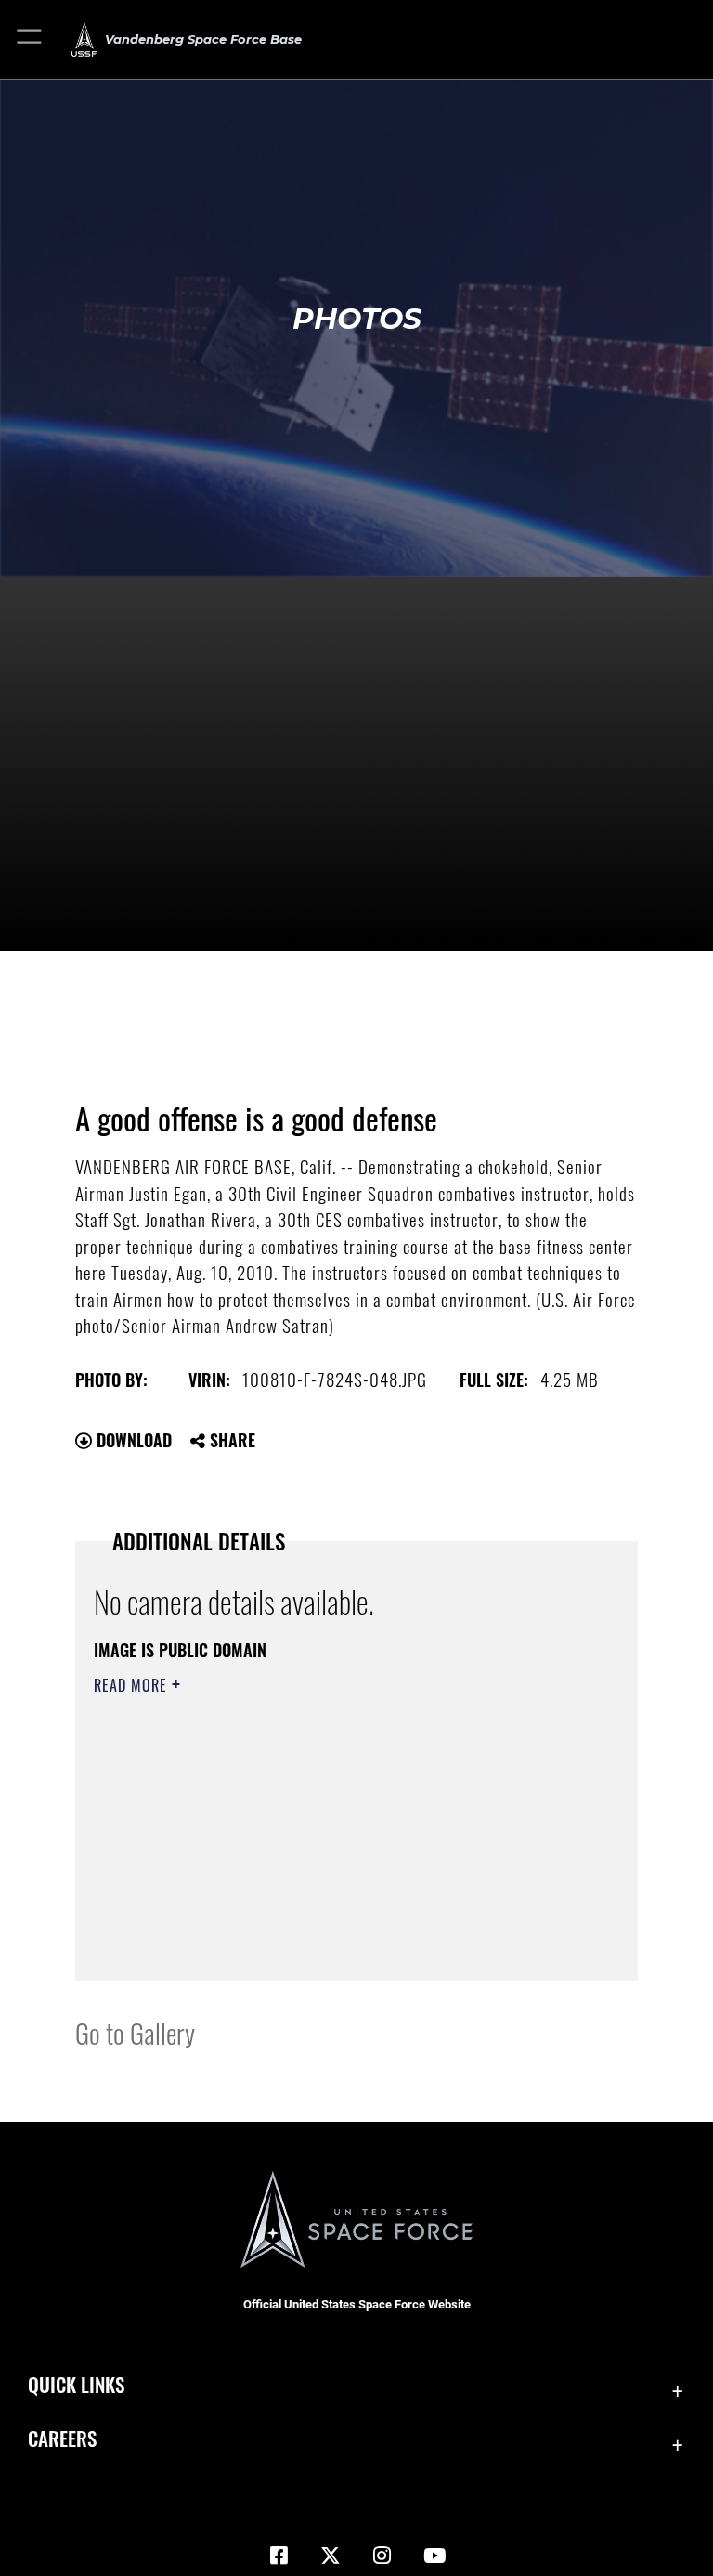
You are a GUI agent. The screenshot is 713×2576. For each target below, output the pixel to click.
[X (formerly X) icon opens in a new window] (331, 2556)
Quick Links (76, 2384)
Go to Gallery (135, 2032)
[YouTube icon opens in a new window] (434, 2556)
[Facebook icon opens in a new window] (279, 2556)
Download (132, 1440)
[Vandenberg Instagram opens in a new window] (382, 2556)
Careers (62, 2438)
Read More (133, 1685)
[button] (30, 39)
